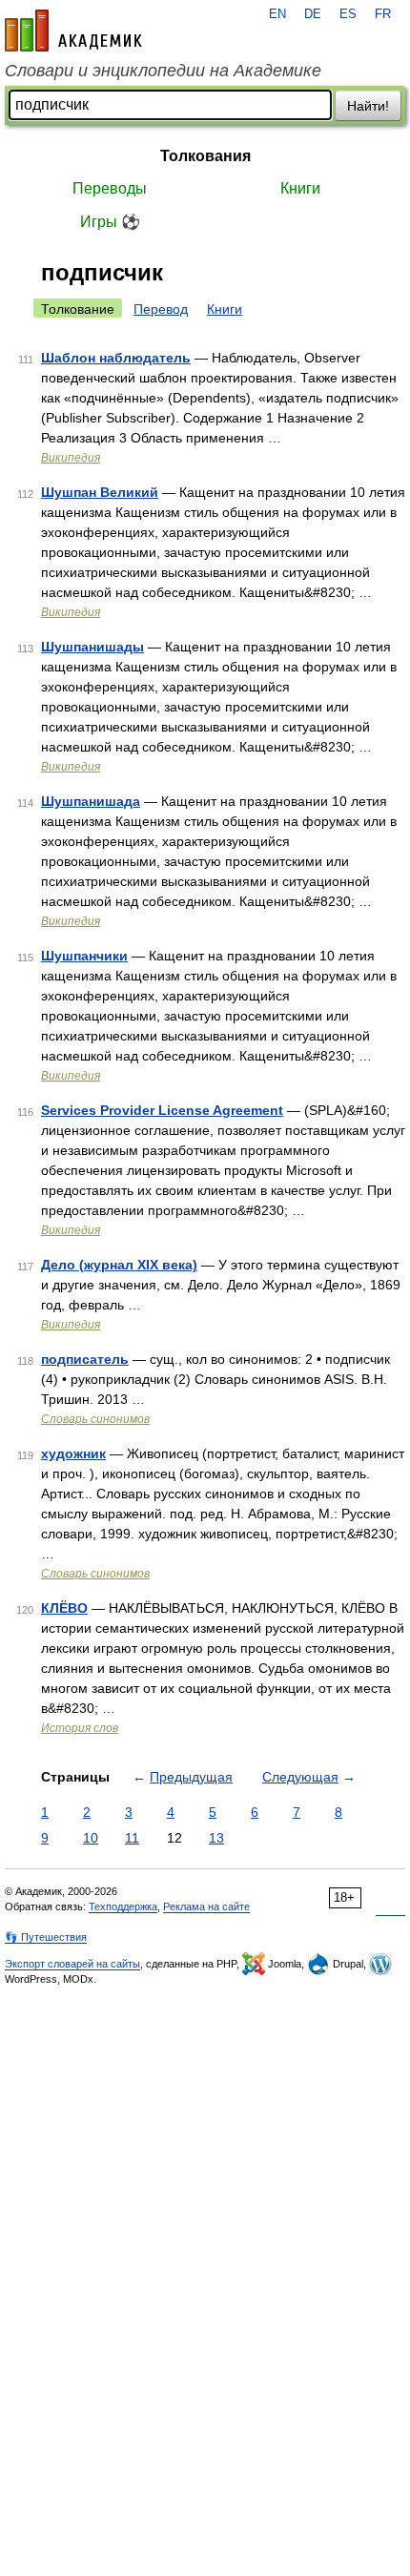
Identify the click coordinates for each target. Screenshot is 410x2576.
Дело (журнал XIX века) (119, 1265)
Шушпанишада (91, 801)
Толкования (205, 156)
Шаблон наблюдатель (116, 358)
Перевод (161, 309)
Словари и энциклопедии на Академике (163, 71)
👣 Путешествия (46, 1937)
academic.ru (73, 31)
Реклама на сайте (206, 1906)
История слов (80, 1728)
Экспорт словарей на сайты (72, 1964)
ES (348, 14)
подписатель (85, 1359)
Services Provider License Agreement (162, 1110)
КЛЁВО (64, 1608)
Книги (300, 188)
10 (91, 1838)
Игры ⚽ (110, 222)
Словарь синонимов (95, 1419)
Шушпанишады (92, 647)
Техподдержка (123, 1906)
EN (277, 14)
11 (132, 1838)
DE (313, 14)
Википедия (71, 458)
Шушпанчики (84, 956)
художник (73, 1453)
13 (216, 1838)
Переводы (110, 188)
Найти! (368, 106)
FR (383, 14)
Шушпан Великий (100, 492)
